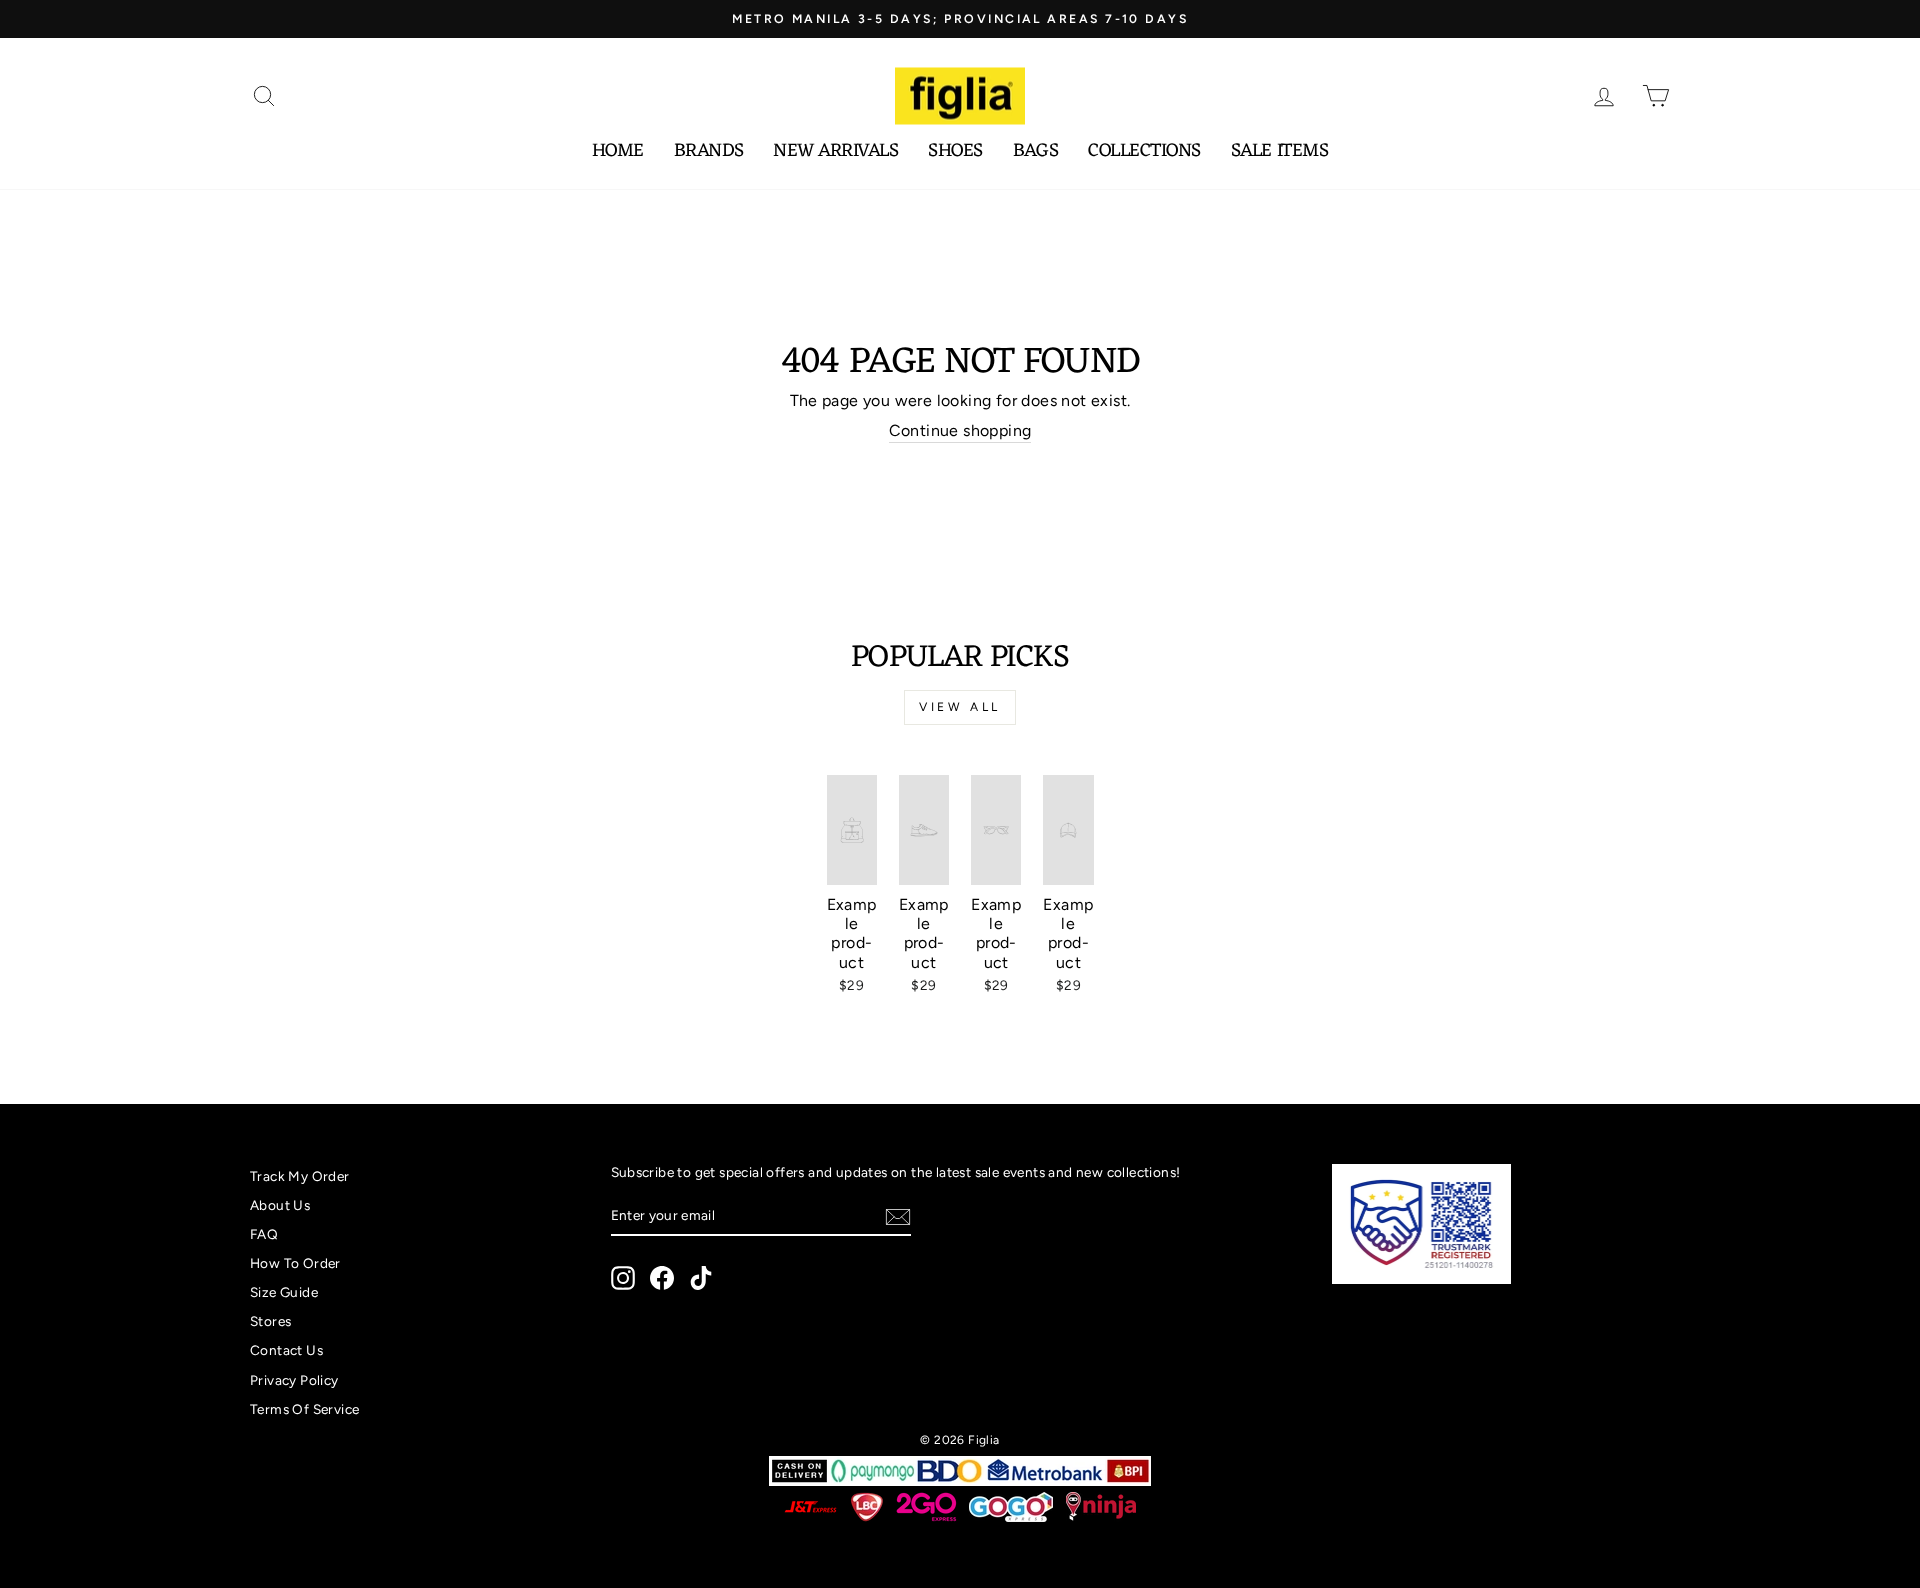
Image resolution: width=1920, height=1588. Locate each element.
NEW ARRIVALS (835, 152)
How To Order (295, 1263)
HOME (618, 152)
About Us (280, 1205)
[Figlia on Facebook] (662, 1278)
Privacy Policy (294, 1380)
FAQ (264, 1234)
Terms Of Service (304, 1409)
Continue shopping (960, 430)
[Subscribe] (898, 1217)
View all (960, 707)
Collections (1144, 152)
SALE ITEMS (1279, 152)
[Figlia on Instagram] (623, 1278)
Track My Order (300, 1176)
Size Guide (284, 1292)
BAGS (1035, 152)
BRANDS (708, 152)
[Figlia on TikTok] (701, 1278)
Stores (270, 1321)
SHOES (955, 152)
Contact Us (286, 1350)
